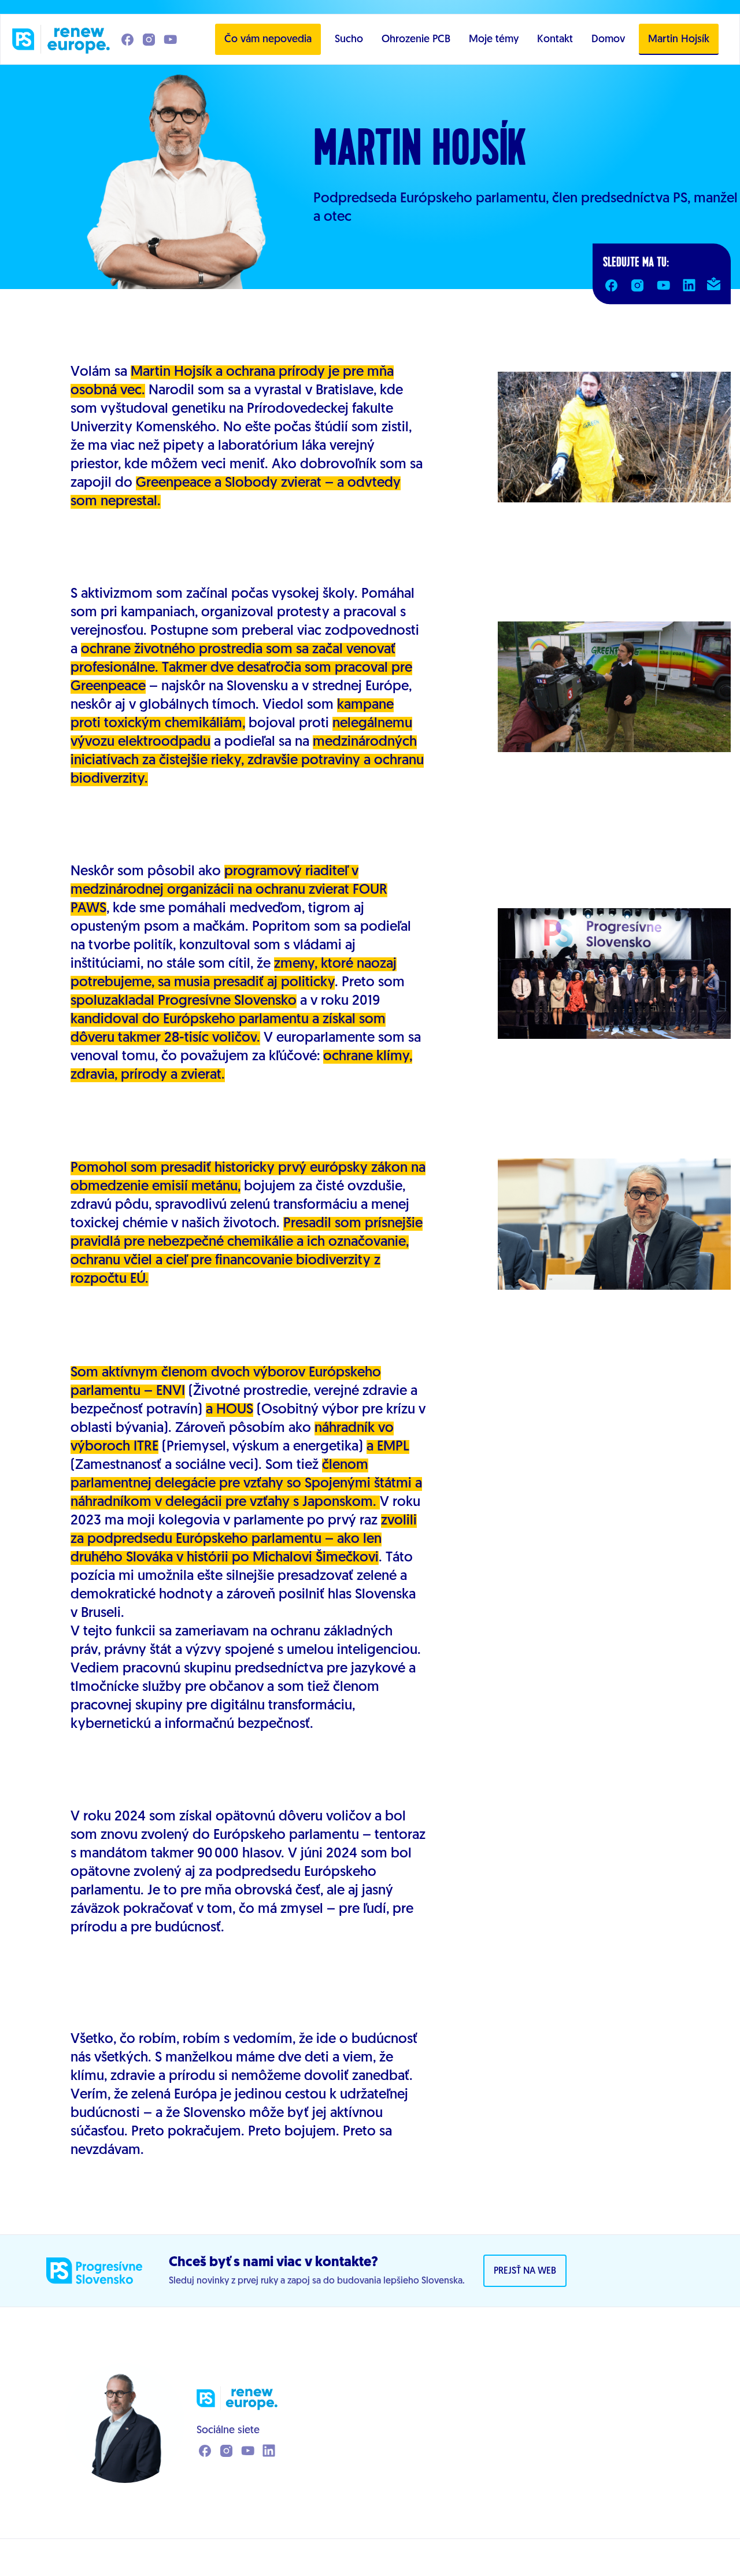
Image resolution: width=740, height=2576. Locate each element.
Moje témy (494, 40)
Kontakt (555, 40)
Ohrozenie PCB (416, 40)
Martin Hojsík (679, 40)
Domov (608, 40)
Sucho (349, 40)
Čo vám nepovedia (268, 40)
